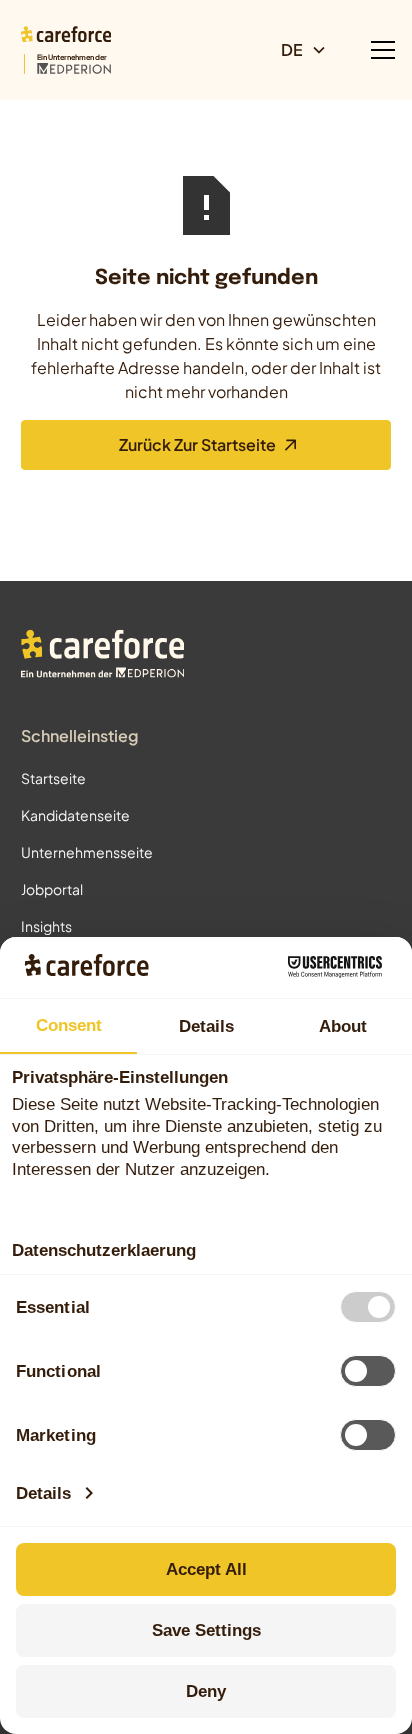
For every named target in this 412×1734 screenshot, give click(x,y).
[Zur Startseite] (103, 656)
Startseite (53, 778)
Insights (46, 926)
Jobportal (52, 889)
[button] (312, 50)
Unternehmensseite (87, 852)
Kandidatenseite (75, 815)
